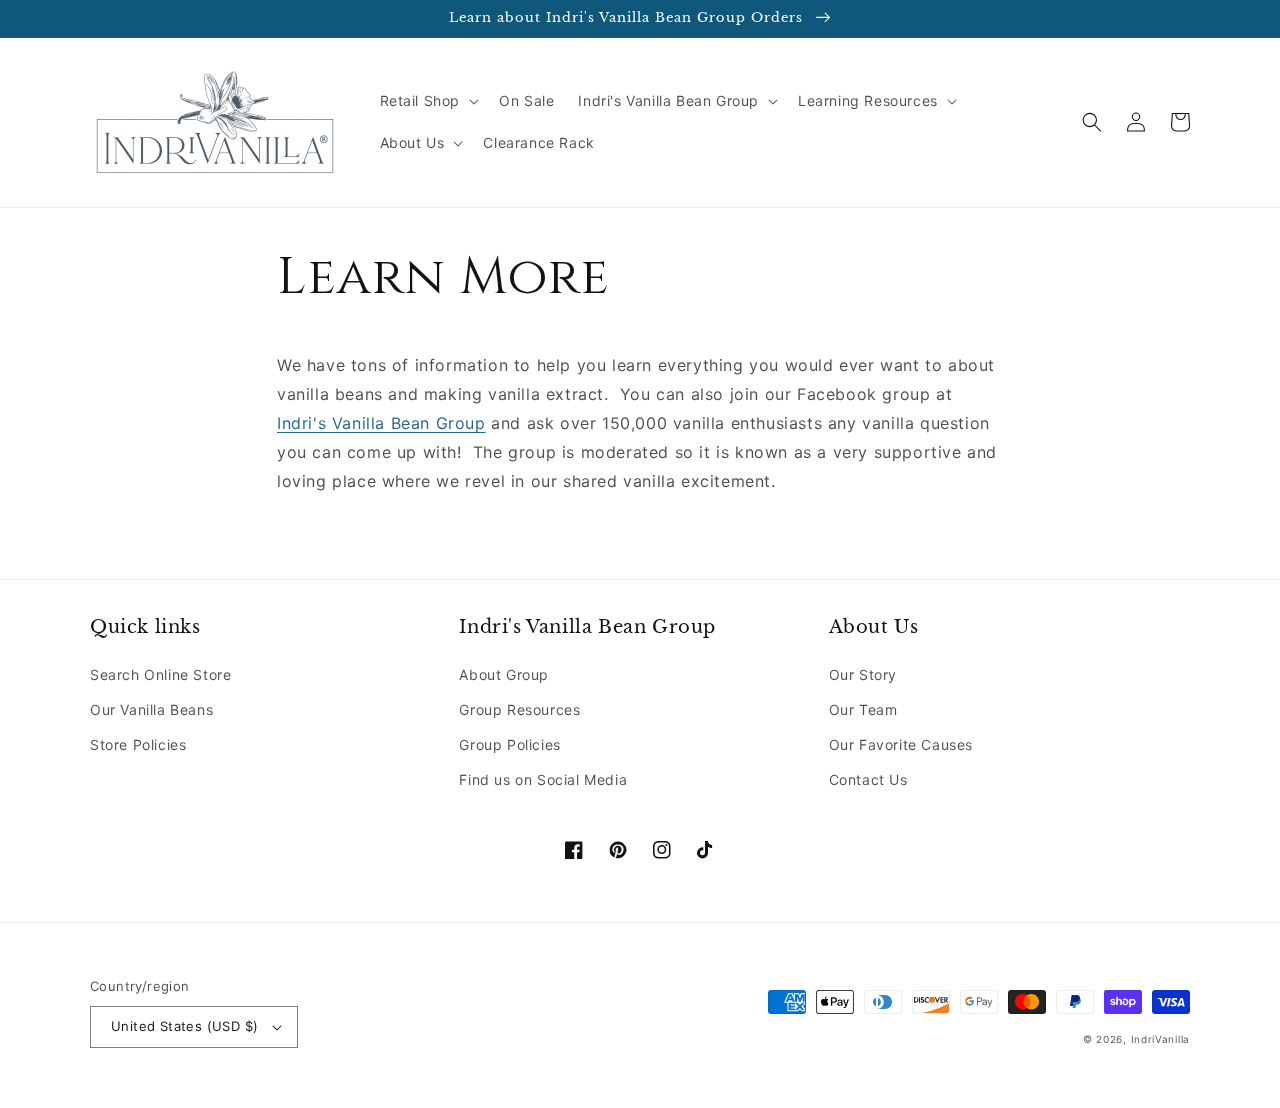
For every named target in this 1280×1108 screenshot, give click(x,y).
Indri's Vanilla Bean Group (381, 423)
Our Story (863, 674)
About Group (504, 674)
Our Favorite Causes (901, 744)
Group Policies (509, 744)
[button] (428, 101)
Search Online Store (160, 674)
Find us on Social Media (543, 779)
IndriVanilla (1160, 1039)
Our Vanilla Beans (151, 709)
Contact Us (868, 779)
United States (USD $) (184, 1026)
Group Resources (519, 709)
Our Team (863, 709)
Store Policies (138, 744)
